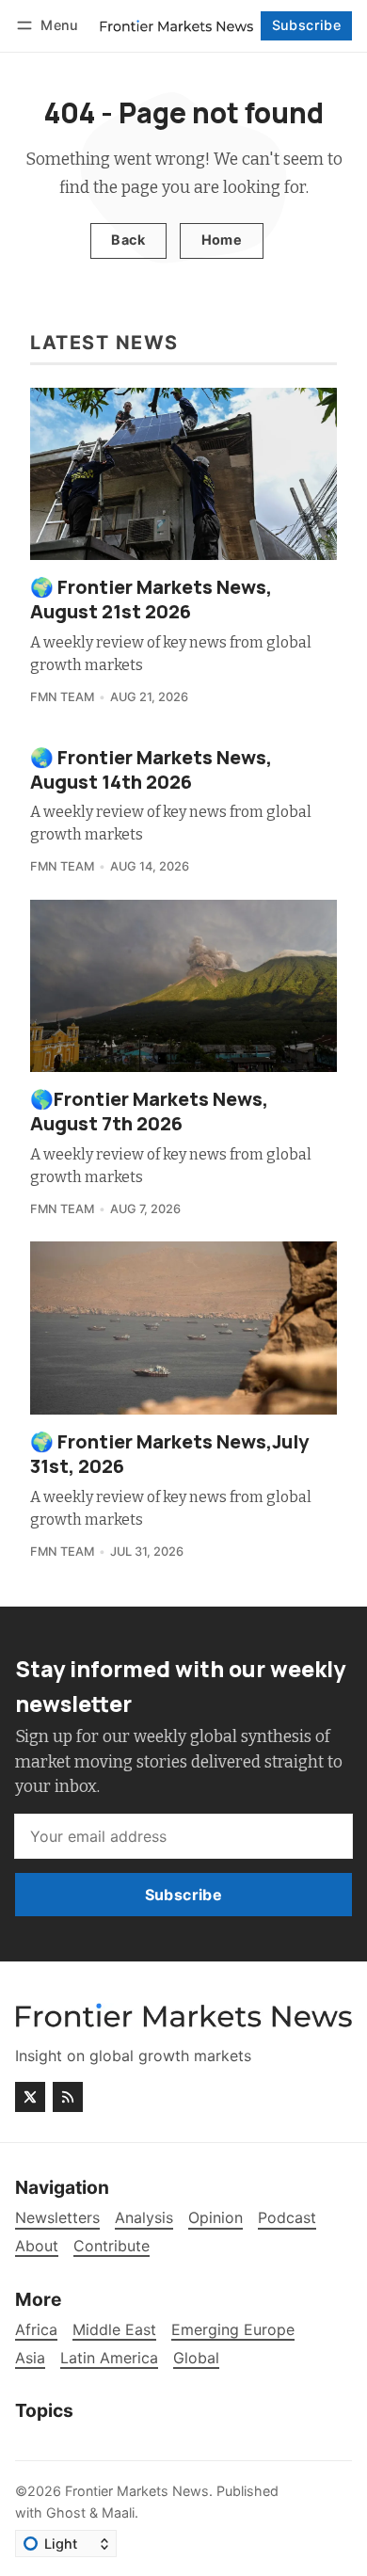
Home (222, 240)
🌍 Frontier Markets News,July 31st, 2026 (169, 1454)
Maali (118, 2512)
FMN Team (62, 697)
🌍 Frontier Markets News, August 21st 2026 (151, 599)
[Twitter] (30, 2097)
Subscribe (307, 25)
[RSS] (68, 2097)
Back (128, 240)
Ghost (66, 2512)
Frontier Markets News (137, 2491)
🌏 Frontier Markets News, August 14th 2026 (151, 769)
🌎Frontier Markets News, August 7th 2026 (149, 1111)
